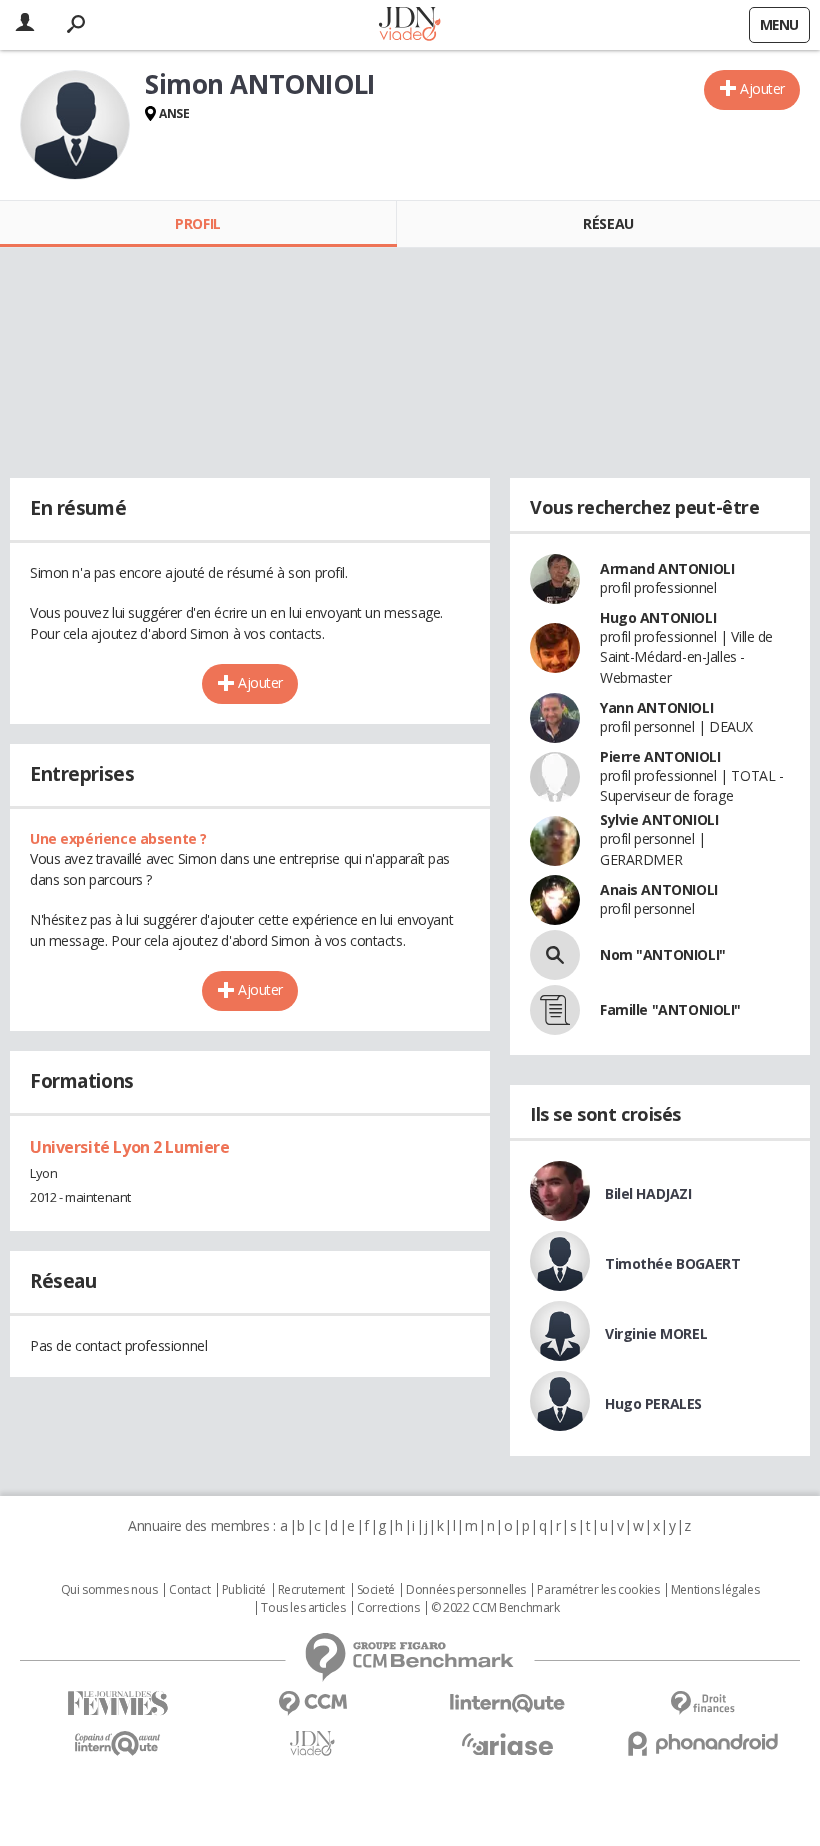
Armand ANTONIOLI (667, 568)
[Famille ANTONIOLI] (555, 1010)
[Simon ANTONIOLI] (75, 125)
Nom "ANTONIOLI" (663, 954)
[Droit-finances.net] (702, 1703)
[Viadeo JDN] (312, 1743)
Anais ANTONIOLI (659, 889)
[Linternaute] (507, 1703)
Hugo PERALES (653, 1403)
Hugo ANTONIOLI (658, 617)
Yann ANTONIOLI (656, 707)
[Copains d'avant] (117, 1743)
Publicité (244, 1590)
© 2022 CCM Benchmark (495, 1608)
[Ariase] (507, 1744)
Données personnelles (466, 1590)
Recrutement (311, 1590)
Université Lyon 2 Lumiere (130, 1147)
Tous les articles (303, 1608)
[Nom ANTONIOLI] (555, 955)
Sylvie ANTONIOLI (659, 819)
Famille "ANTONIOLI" (670, 1009)
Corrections (388, 1608)
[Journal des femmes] (117, 1703)
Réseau (608, 223)
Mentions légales (715, 1590)
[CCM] (312, 1703)
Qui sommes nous (109, 1590)
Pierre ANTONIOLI (660, 756)
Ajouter (762, 88)
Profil (197, 223)
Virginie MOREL (656, 1333)
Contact (189, 1590)
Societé (376, 1590)
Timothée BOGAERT (672, 1263)
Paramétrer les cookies (598, 1590)
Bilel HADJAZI (648, 1193)
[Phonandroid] (702, 1743)
